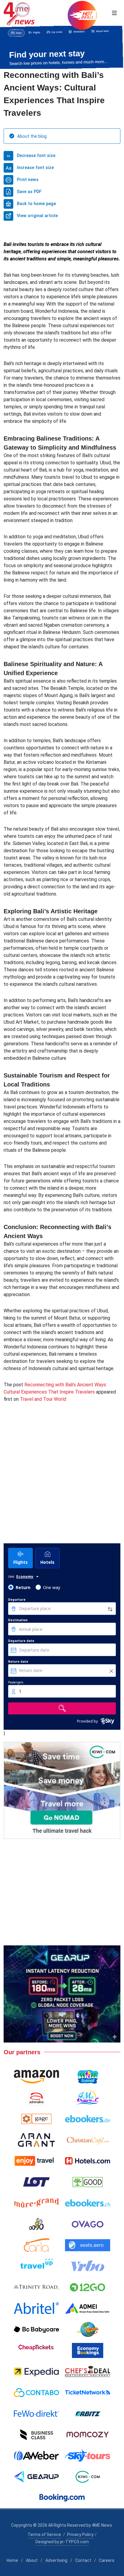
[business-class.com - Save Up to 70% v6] (62, 1485)
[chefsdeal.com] (88, 2372)
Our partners (22, 2052)
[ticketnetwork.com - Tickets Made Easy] (88, 2393)
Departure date (21, 1641)
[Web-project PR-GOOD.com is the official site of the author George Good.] (88, 2182)
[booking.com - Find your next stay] (62, 47)
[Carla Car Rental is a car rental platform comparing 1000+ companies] (36, 2245)
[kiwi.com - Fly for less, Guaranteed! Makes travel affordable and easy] (88, 2477)
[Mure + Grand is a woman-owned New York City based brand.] (36, 2203)
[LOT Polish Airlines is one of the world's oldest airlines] (36, 2182)
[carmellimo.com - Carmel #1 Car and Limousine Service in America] (88, 2329)
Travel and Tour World (43, 1399)
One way (52, 1587)
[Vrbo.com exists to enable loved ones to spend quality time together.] (88, 2266)
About (32, 2560)
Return (23, 1587)
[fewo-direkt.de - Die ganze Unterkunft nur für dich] (36, 2414)
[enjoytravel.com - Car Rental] (62, 1892)
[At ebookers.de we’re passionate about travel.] (88, 2119)
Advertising (56, 2560)
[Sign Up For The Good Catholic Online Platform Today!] (36, 2287)
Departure (17, 1600)
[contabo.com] (36, 2393)
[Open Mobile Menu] (114, 13)
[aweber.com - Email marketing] (36, 2456)
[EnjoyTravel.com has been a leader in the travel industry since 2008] (36, 2161)
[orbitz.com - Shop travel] (88, 2414)
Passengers (16, 1682)
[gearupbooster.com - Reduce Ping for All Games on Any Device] (62, 1994)
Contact (83, 2560)
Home (12, 2560)
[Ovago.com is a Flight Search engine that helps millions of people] (88, 2224)
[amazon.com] (36, 2077)
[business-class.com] (36, 2435)
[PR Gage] (36, 2119)
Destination (18, 1620)
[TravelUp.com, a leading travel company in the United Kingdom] (36, 2266)
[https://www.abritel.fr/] (36, 2308)
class (11, 1576)
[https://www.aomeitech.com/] (88, 2308)
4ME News (102, 2525)
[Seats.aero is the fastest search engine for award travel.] (88, 2245)
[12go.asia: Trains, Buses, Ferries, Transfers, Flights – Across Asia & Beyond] (88, 2287)
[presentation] (5, 48)
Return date (18, 1661)
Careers (107, 2560)
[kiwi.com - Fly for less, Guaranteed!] (62, 1790)
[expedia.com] (36, 2372)
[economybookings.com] (88, 2350)
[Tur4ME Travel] (88, 2098)
